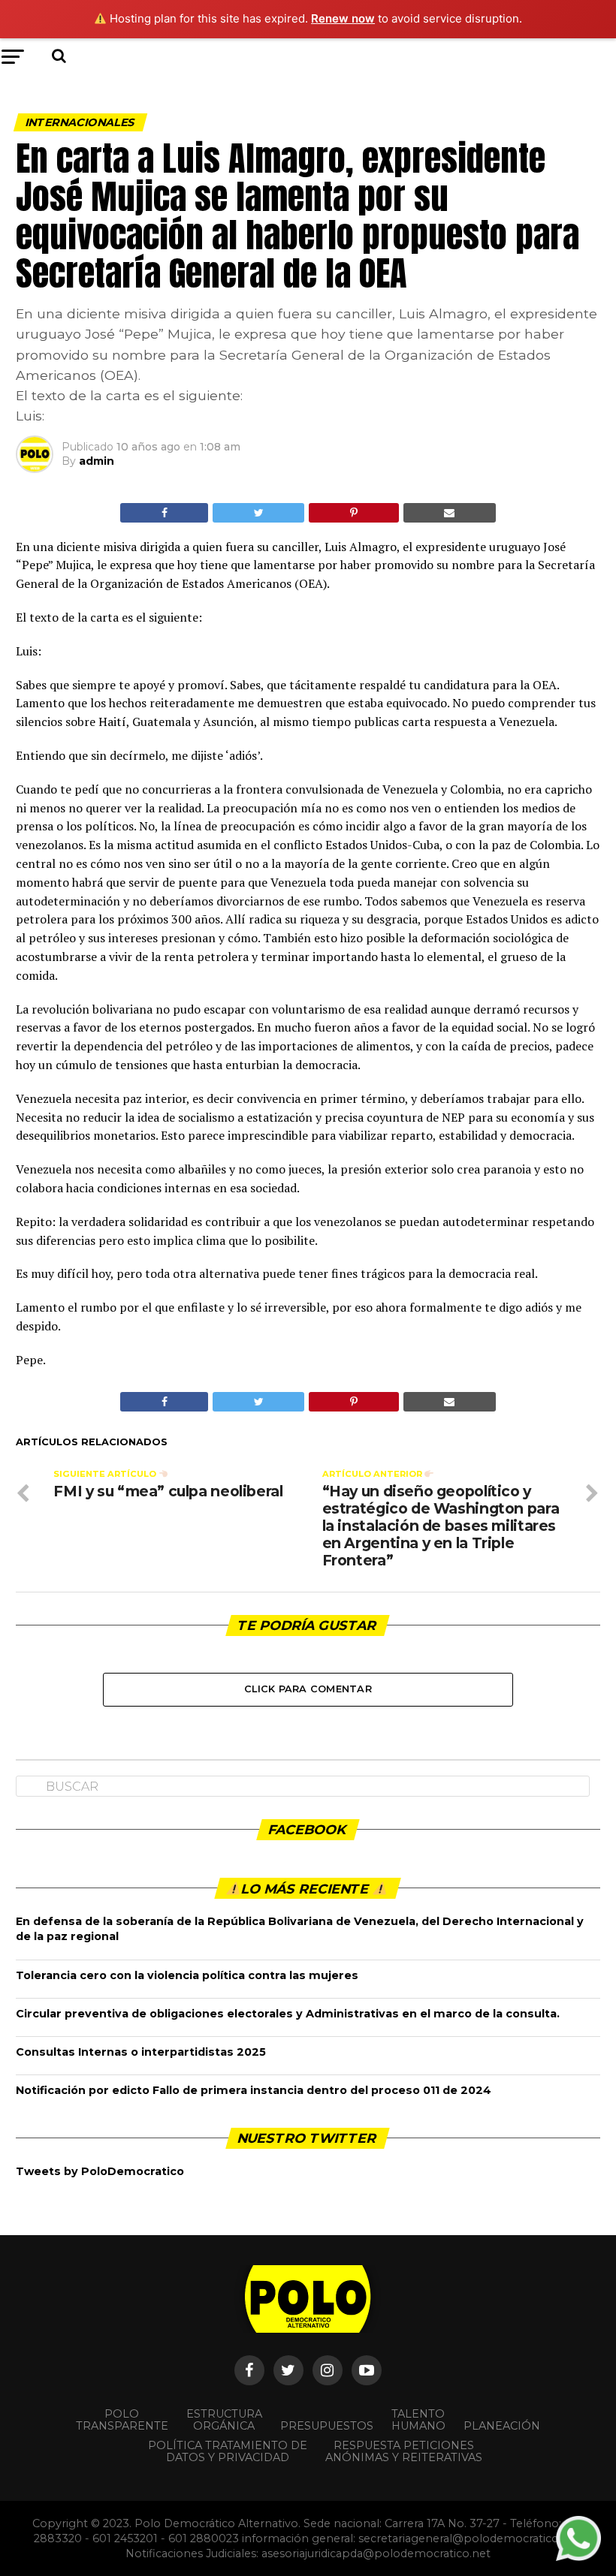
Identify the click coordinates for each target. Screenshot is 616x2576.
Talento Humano (418, 2420)
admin (97, 461)
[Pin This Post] (353, 513)
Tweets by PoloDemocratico (100, 2171)
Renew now (343, 18)
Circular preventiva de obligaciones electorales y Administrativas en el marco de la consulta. (288, 2014)
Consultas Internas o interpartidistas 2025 (141, 2052)
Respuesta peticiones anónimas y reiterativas (404, 2451)
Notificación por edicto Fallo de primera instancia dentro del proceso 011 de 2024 (254, 2090)
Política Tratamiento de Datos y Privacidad (228, 2451)
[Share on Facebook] (164, 513)
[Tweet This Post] (258, 513)
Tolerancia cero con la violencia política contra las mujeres (187, 1975)
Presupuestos (327, 2426)
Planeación (502, 2426)
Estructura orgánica (224, 2420)
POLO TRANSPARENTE (122, 2420)
